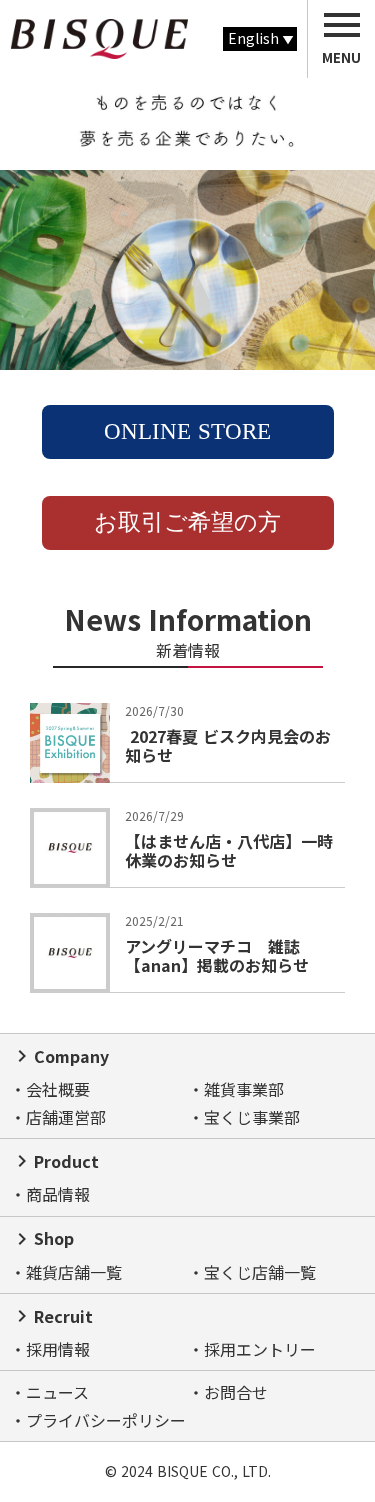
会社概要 (58, 1089)
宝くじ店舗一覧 (260, 1272)
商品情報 (58, 1194)
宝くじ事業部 (252, 1117)
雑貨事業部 (244, 1089)
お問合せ (236, 1392)
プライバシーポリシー (106, 1420)
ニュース (57, 1392)
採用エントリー (260, 1349)
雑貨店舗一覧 (74, 1272)
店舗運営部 (66, 1117)
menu (341, 25)
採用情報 (58, 1349)
